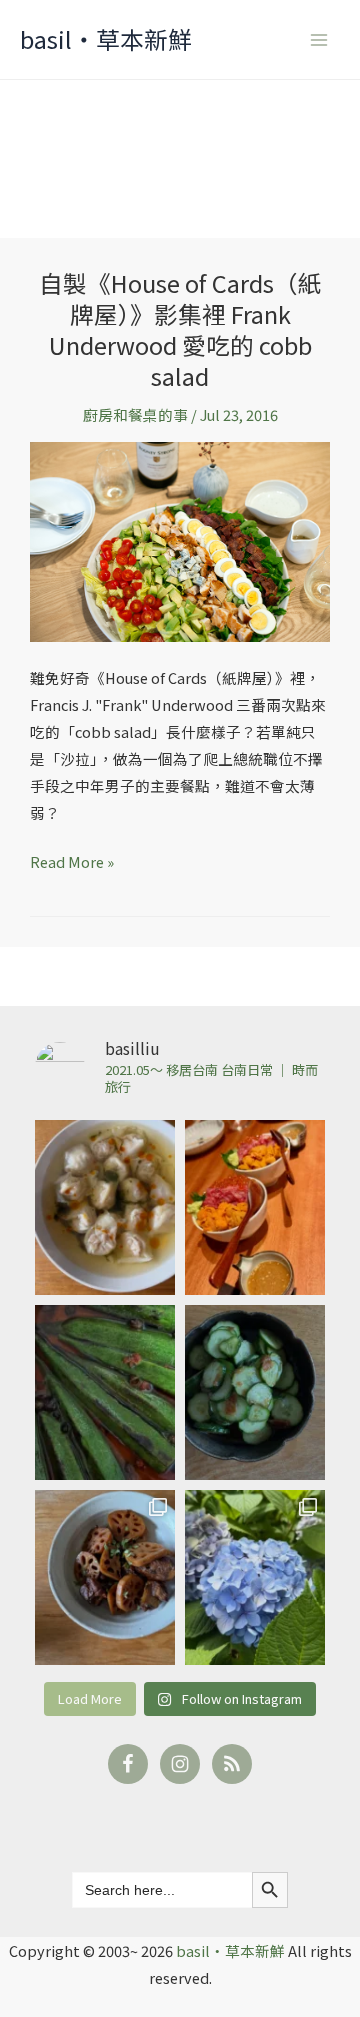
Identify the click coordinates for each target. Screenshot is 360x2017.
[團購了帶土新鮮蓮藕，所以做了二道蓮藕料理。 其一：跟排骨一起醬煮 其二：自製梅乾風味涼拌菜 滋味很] (105, 1577)
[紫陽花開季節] (255, 1577)
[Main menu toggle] (319, 40)
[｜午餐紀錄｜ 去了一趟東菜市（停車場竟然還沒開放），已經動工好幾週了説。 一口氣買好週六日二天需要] (105, 1207)
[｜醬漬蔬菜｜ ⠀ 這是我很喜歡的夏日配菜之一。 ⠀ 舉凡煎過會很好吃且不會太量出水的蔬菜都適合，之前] (105, 1392)
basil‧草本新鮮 (106, 38)
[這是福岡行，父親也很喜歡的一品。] (255, 1207)
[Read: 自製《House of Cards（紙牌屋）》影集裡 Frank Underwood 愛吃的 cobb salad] (180, 539)
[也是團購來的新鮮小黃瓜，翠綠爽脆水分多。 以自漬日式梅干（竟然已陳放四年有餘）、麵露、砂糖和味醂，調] (255, 1392)
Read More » (72, 860)
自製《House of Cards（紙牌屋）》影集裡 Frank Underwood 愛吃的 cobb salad (180, 328)
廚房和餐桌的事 (135, 414)
